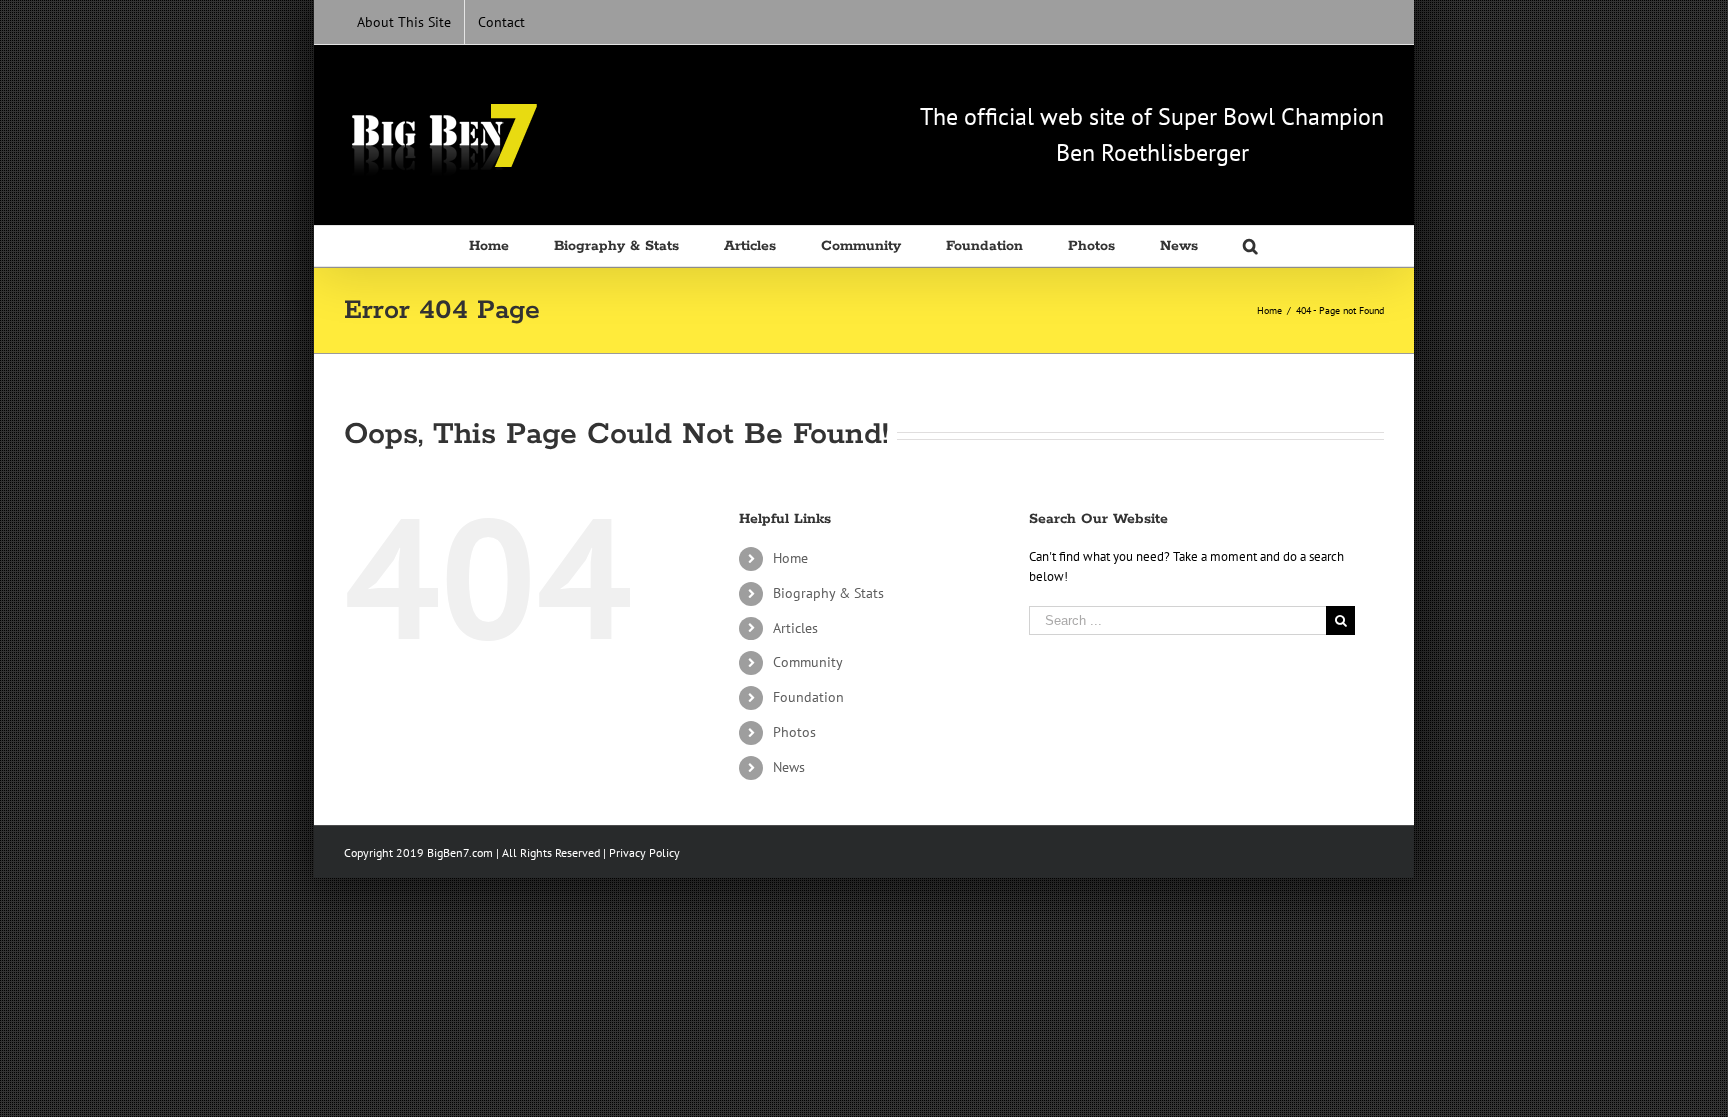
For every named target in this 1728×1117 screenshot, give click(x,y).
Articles (795, 628)
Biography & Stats (828, 593)
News (789, 767)
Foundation (808, 697)
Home (790, 558)
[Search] (1251, 246)
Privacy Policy (644, 852)
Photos (794, 732)
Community (808, 662)
